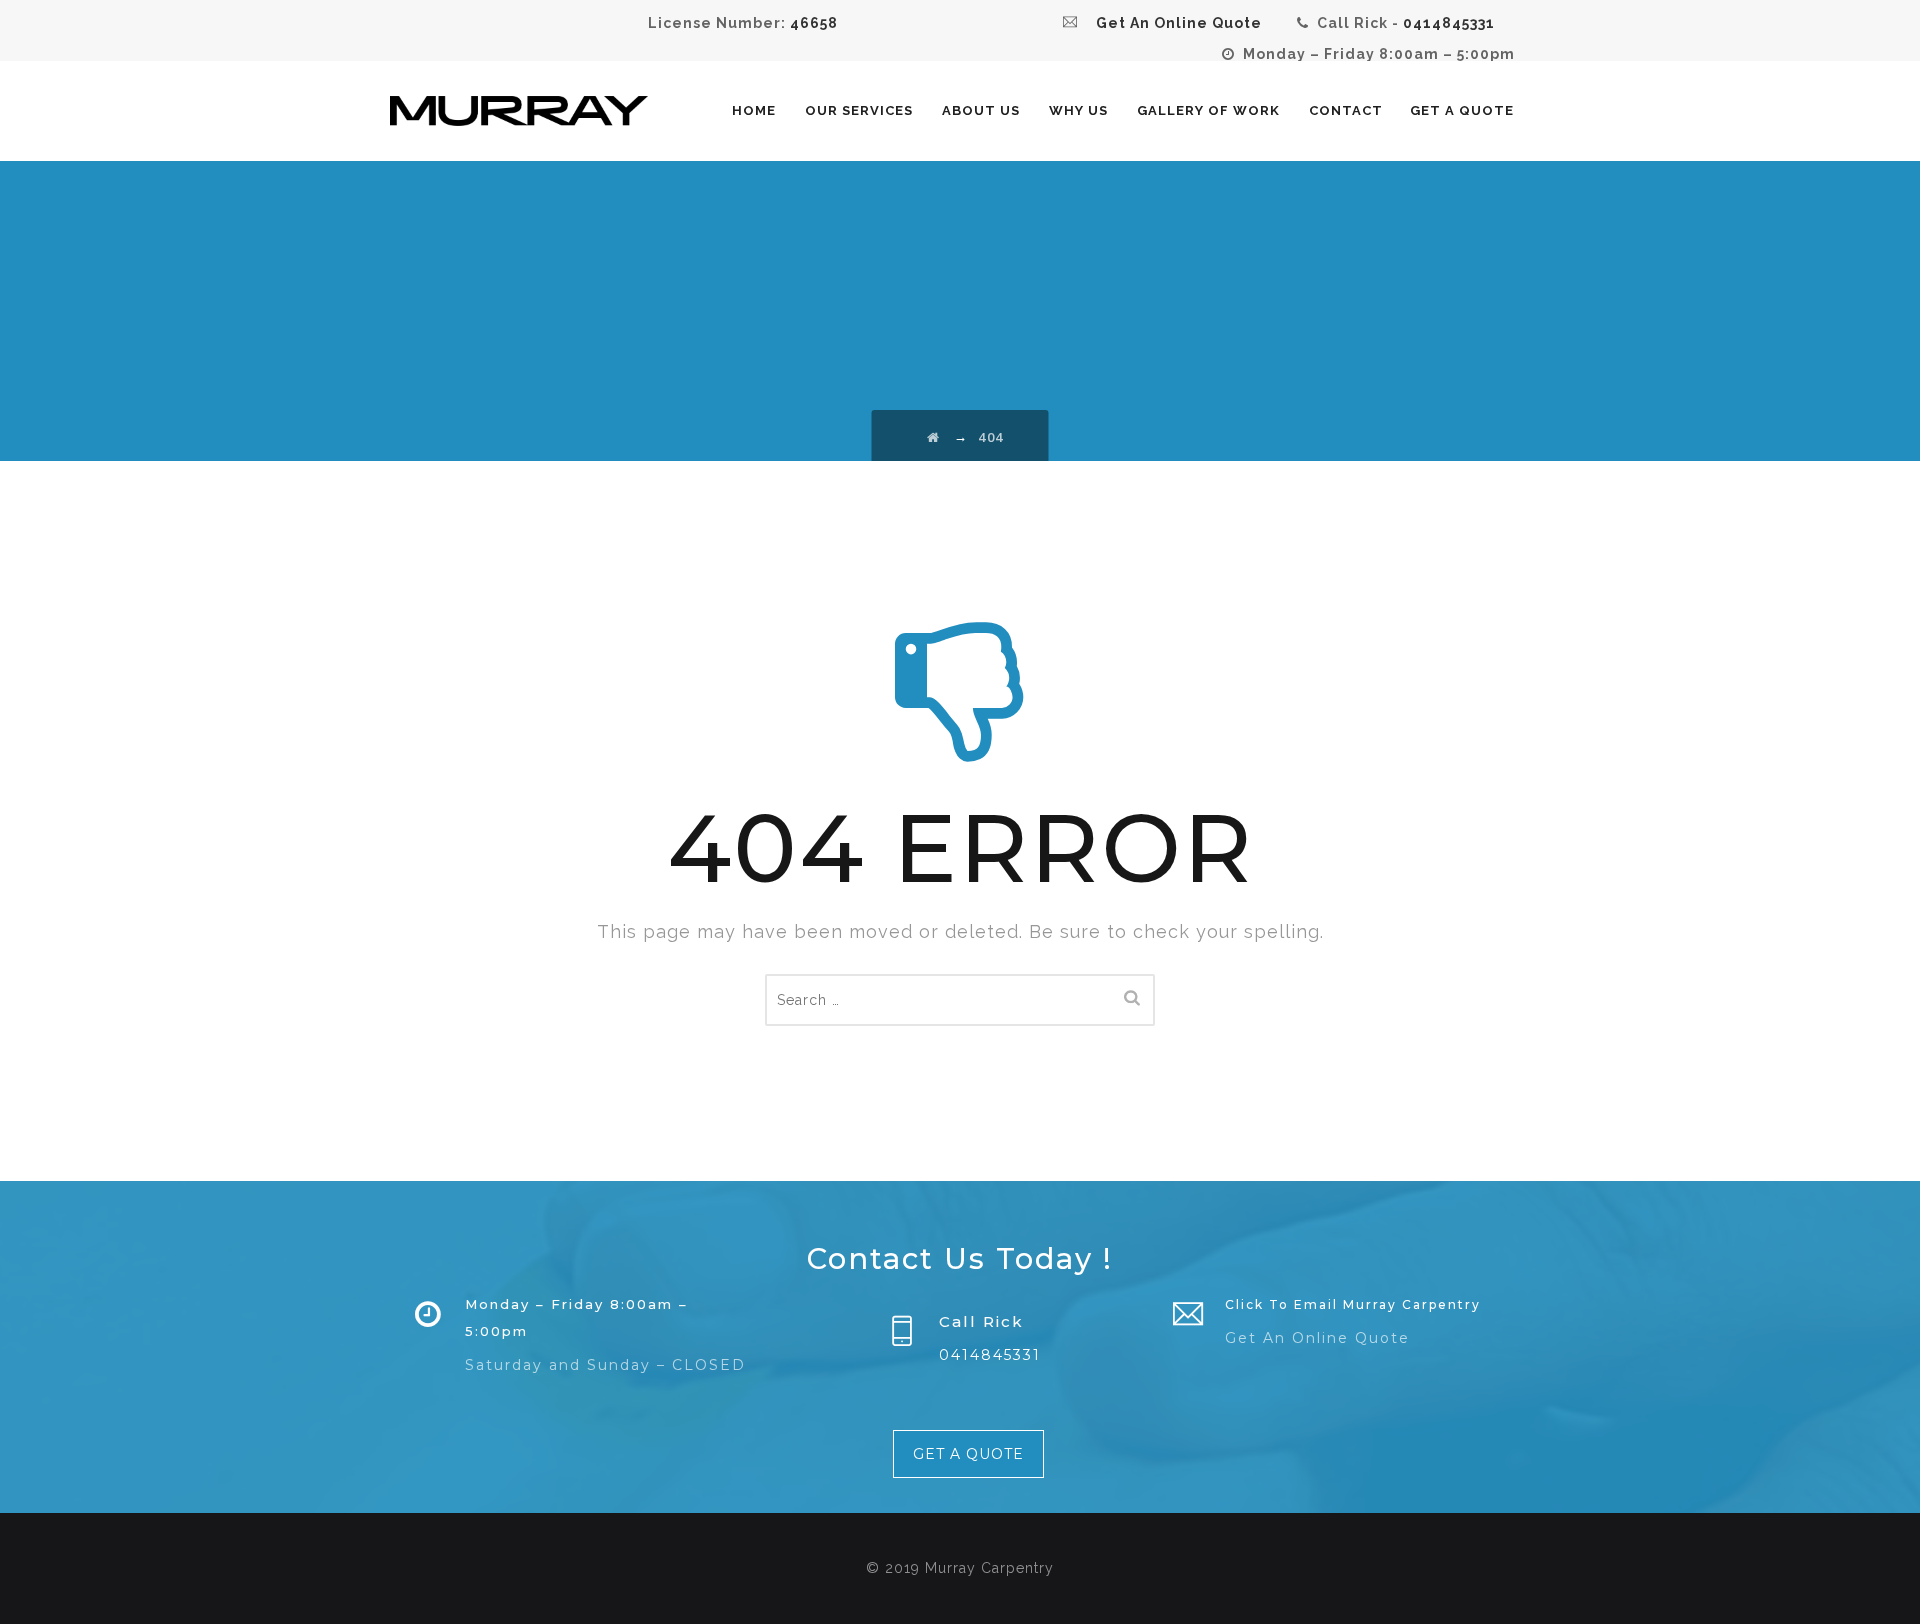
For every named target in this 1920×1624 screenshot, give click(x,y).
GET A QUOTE (968, 1454)
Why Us (1078, 110)
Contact (1346, 110)
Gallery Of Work (1208, 110)
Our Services (859, 110)
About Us (981, 110)
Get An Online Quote (1317, 1338)
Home (754, 110)
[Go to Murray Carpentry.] (934, 437)
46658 (814, 23)
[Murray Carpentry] (519, 111)
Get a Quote (1462, 110)
